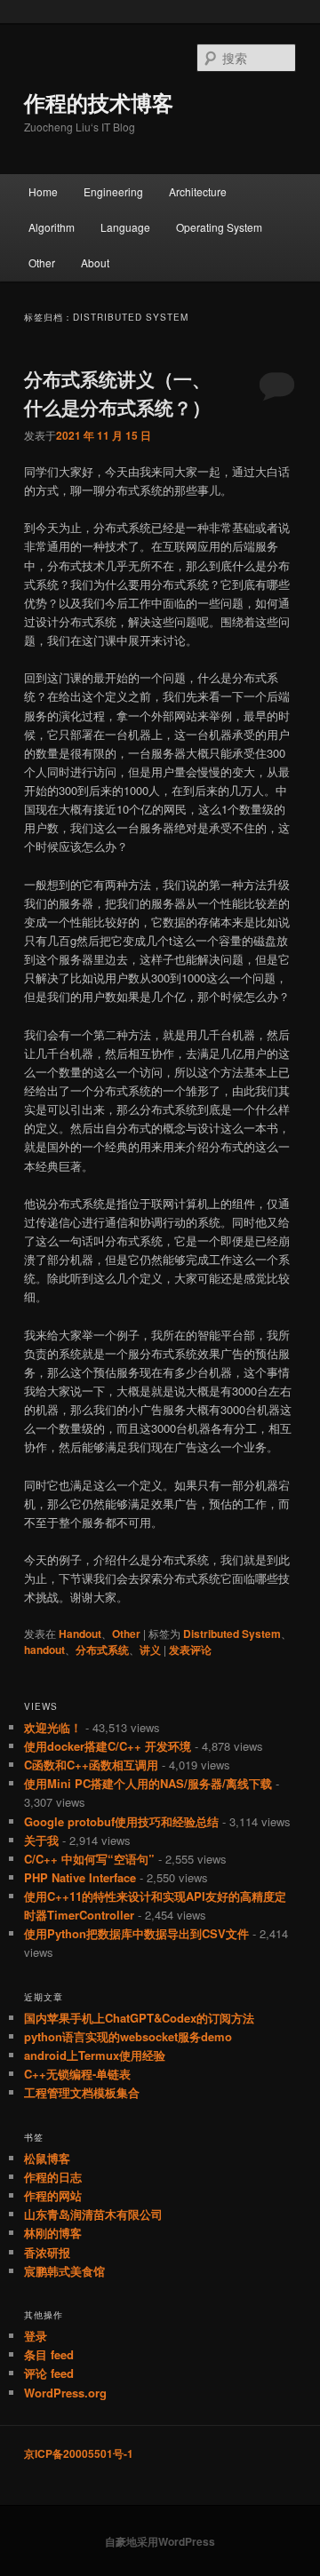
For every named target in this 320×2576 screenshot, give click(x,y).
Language (125, 227)
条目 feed (49, 2354)
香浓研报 (47, 2252)
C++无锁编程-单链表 (77, 2074)
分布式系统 (102, 1650)
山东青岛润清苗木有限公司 (93, 2214)
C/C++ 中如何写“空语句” (89, 1859)
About (95, 262)
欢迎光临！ (53, 1727)
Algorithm (52, 227)
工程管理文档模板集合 (82, 2092)
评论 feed (49, 2373)
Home (43, 191)
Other (42, 262)
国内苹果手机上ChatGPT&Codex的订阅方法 (139, 2018)
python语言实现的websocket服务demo (128, 2036)
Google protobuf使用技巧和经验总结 (121, 1821)
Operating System (219, 227)
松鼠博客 (47, 2158)
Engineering (113, 191)
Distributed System (232, 1634)
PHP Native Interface (80, 1877)
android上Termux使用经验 (95, 2055)
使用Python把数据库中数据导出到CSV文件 (136, 1933)
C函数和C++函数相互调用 (91, 1765)
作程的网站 (53, 2195)
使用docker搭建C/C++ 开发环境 (108, 1746)
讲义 (150, 1650)
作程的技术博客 (99, 102)
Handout (80, 1634)
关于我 (41, 1840)
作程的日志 (53, 2177)
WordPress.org (65, 2393)
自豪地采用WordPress (160, 2541)
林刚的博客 (53, 2233)
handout (44, 1650)
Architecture (198, 191)
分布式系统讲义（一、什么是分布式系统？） (117, 393)
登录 (36, 2336)
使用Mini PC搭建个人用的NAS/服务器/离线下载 (148, 1783)
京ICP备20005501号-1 (79, 2453)
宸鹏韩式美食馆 (64, 2271)
